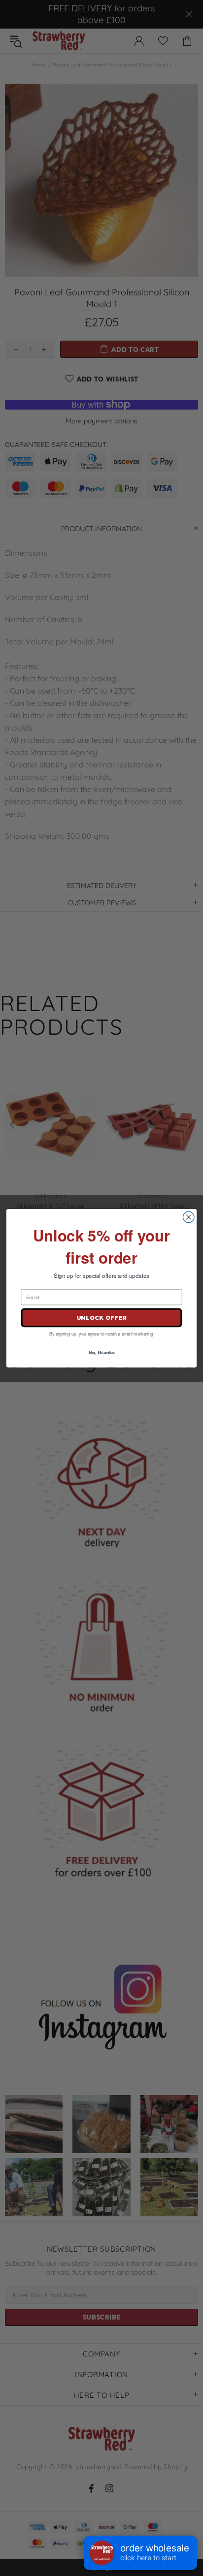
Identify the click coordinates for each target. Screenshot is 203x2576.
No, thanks (101, 1352)
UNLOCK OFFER (101, 1318)
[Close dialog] (188, 1217)
